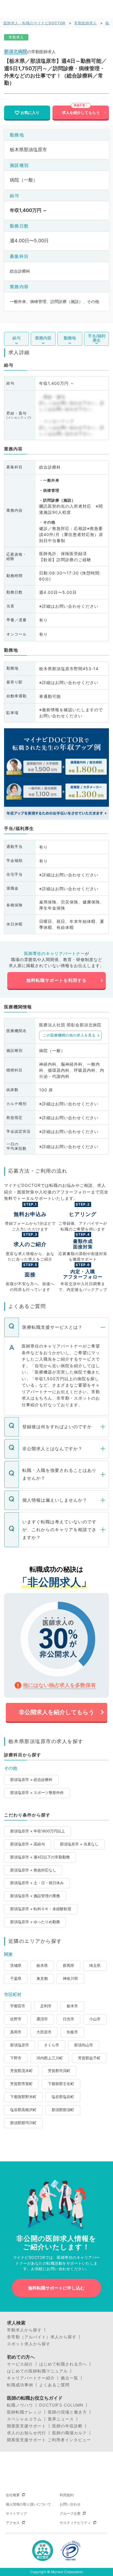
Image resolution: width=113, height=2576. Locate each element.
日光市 (69, 2019)
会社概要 (13, 2495)
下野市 (16, 2058)
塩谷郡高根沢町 (23, 2110)
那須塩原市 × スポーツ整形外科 (37, 1793)
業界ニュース (61, 2419)
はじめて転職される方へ (63, 2364)
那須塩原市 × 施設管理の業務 (35, 1896)
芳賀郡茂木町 (21, 2071)
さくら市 (52, 2045)
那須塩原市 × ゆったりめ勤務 (35, 1922)
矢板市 (72, 2032)
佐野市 (16, 2019)
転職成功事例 (20, 2385)
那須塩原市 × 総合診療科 (31, 1780)
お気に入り (30, 112)
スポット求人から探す (29, 2344)
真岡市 (16, 2032)
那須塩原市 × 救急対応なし (33, 1870)
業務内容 (43, 338)
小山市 (95, 2019)
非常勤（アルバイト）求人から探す (42, 2337)
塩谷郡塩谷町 (63, 2097)
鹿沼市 (42, 2019)
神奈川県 (70, 1979)
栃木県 (42, 1966)
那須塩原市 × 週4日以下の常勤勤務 (40, 1857)
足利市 (46, 2006)
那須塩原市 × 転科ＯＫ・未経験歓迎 (41, 1909)
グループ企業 (70, 2513)
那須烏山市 (84, 2045)
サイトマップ (16, 2513)
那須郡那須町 (63, 2110)
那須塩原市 (20, 2045)
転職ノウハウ (20, 2405)
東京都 (42, 1979)
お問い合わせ (70, 2504)
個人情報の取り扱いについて (28, 2504)
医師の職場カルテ (70, 2433)
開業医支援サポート (27, 2426)
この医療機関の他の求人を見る (69, 1035)
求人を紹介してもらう (81, 112)
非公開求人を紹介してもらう (57, 1712)
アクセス (13, 2523)
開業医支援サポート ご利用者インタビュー (49, 2440)
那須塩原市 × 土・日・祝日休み (37, 1883)
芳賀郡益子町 (89, 2058)
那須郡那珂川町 (23, 2123)
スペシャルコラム (24, 2419)
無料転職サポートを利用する (57, 980)
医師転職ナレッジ (24, 2412)
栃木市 (72, 2006)
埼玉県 (95, 1966)
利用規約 (67, 2495)
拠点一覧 (70, 2378)
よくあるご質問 (54, 2385)
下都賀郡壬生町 (61, 2084)
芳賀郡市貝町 (59, 2071)
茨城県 (16, 1966)
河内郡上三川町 (50, 2058)
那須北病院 (16, 51)
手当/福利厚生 (97, 338)
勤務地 (70, 338)
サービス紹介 (20, 2364)
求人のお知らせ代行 (27, 2433)
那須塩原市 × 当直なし (79, 1844)
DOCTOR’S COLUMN (61, 2405)
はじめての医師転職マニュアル (37, 2371)
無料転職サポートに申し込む (56, 2288)
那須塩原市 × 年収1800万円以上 (38, 1831)
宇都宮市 (18, 2006)
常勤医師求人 (85, 23)
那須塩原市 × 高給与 (28, 1844)
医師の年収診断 (67, 2426)
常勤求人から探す (24, 2330)
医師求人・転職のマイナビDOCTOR (34, 23)
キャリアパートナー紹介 (31, 2378)
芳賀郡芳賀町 (21, 2084)
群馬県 (69, 1966)
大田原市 (44, 2032)
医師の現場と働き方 (67, 2412)
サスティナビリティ (75, 2523)
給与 (17, 338)
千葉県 (16, 1979)
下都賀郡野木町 (23, 2097)
